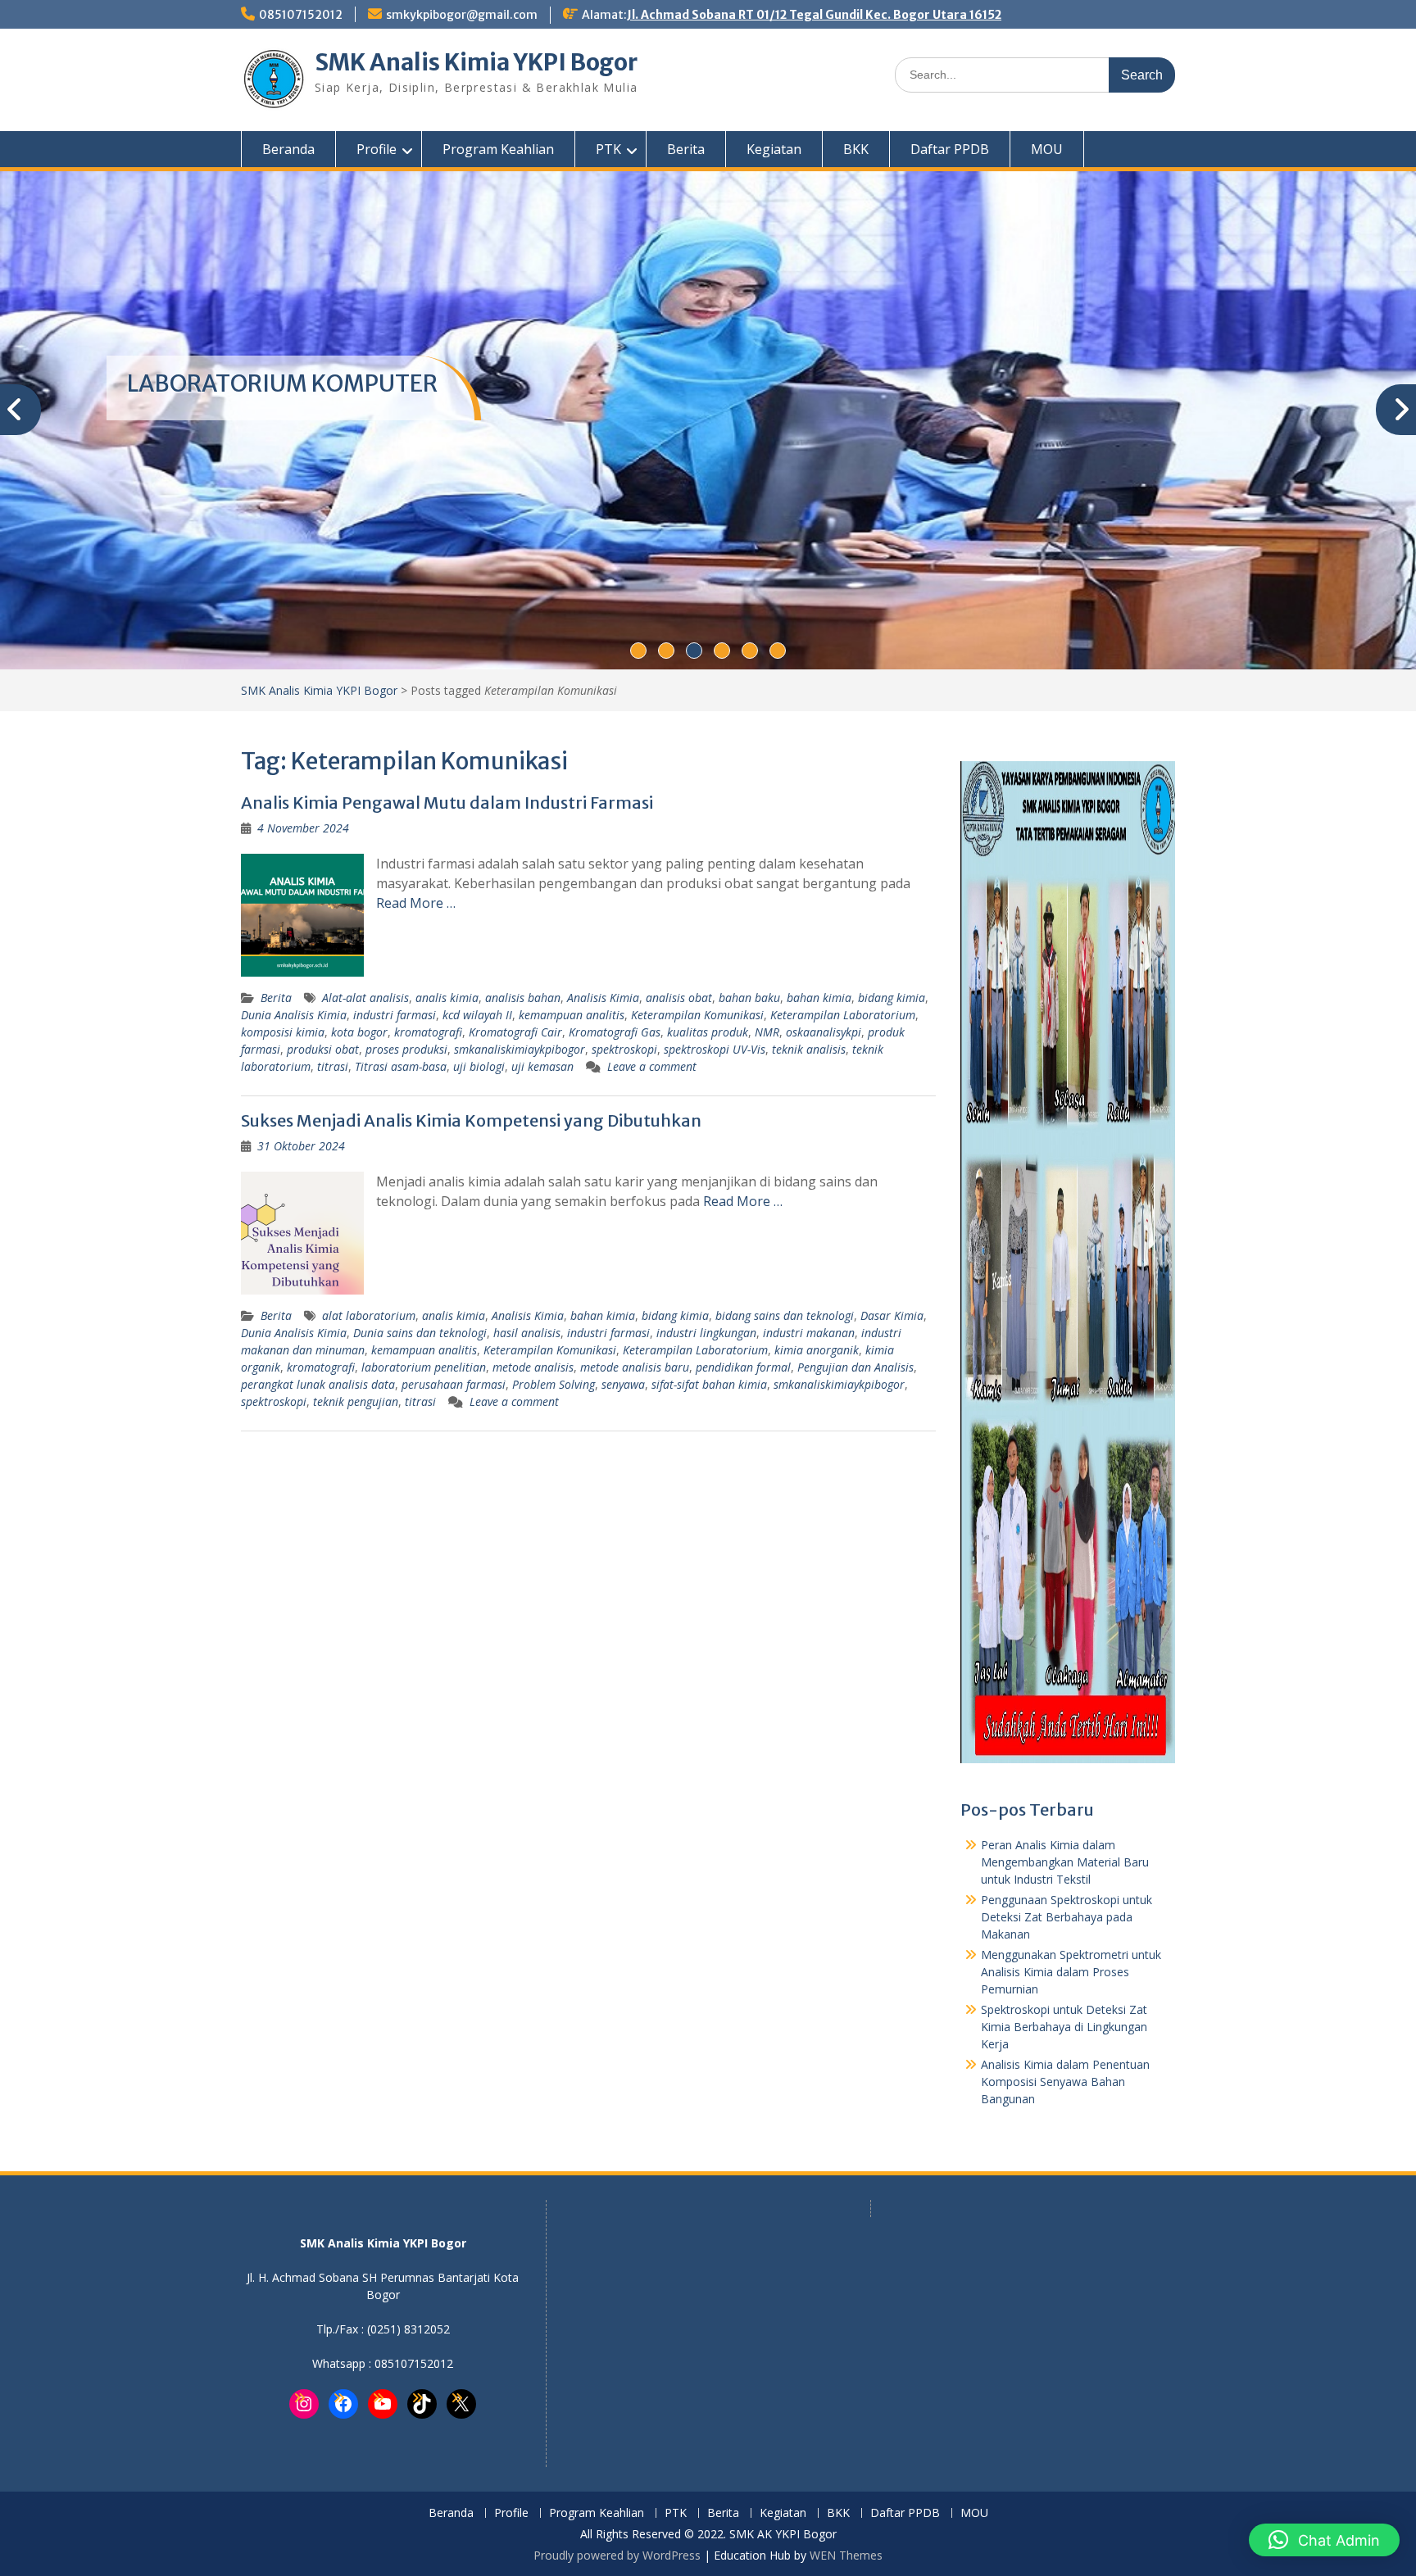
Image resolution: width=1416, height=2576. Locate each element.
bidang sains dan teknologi (785, 1315)
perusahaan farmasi (454, 1384)
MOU (1047, 149)
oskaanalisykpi (824, 1032)
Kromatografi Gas (615, 1032)
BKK (856, 149)
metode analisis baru (635, 1367)
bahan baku (749, 998)
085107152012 (301, 15)
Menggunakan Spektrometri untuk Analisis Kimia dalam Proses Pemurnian (1071, 1972)
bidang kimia (892, 998)
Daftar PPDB (950, 149)
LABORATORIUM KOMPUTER (282, 383)
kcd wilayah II (477, 1015)
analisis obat (679, 998)
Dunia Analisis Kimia (294, 1015)
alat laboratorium (369, 1315)
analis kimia (447, 998)
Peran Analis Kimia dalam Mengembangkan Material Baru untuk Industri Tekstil (1065, 1862)
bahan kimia (819, 998)
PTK (608, 149)
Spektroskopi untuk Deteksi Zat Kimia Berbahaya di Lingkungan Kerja (1064, 2027)
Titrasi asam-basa (401, 1066)
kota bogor (359, 1032)
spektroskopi (624, 1049)
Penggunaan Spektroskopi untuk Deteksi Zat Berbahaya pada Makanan (1067, 1917)
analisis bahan (523, 998)
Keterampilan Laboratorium (843, 1015)
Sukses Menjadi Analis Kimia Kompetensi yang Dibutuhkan (471, 1120)
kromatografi (428, 1032)
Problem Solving (554, 1384)
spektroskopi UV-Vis (715, 1049)
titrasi (333, 1066)
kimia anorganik (817, 1350)
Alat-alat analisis (365, 998)
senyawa (623, 1384)
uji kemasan (542, 1066)
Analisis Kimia (603, 998)
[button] (1324, 2540)
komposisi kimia (283, 1032)
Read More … (416, 903)
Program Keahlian (498, 149)
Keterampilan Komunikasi (697, 1015)
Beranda (288, 149)
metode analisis (533, 1367)
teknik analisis (809, 1049)
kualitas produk (708, 1032)
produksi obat (323, 1049)
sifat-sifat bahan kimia (709, 1384)
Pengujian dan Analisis (855, 1367)
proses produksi (406, 1049)
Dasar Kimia (892, 1315)
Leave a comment (652, 1066)
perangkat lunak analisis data (318, 1384)
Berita (686, 149)
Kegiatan (774, 149)
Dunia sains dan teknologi (420, 1333)
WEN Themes (846, 2555)
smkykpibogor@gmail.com (462, 15)
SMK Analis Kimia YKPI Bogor (476, 62)
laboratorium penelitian (424, 1367)
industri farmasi (395, 1015)
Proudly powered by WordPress (617, 2555)
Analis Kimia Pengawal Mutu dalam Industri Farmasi (447, 803)
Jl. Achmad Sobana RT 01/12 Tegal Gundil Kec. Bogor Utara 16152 (814, 15)
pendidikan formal (743, 1367)
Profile (377, 149)
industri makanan (809, 1333)
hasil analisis (527, 1333)
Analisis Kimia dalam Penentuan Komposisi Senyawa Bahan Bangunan (1065, 2082)
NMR (767, 1032)
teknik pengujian (356, 1401)
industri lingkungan (706, 1333)
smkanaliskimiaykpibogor (520, 1049)
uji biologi (479, 1066)
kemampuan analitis (572, 1015)
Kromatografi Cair (515, 1032)
